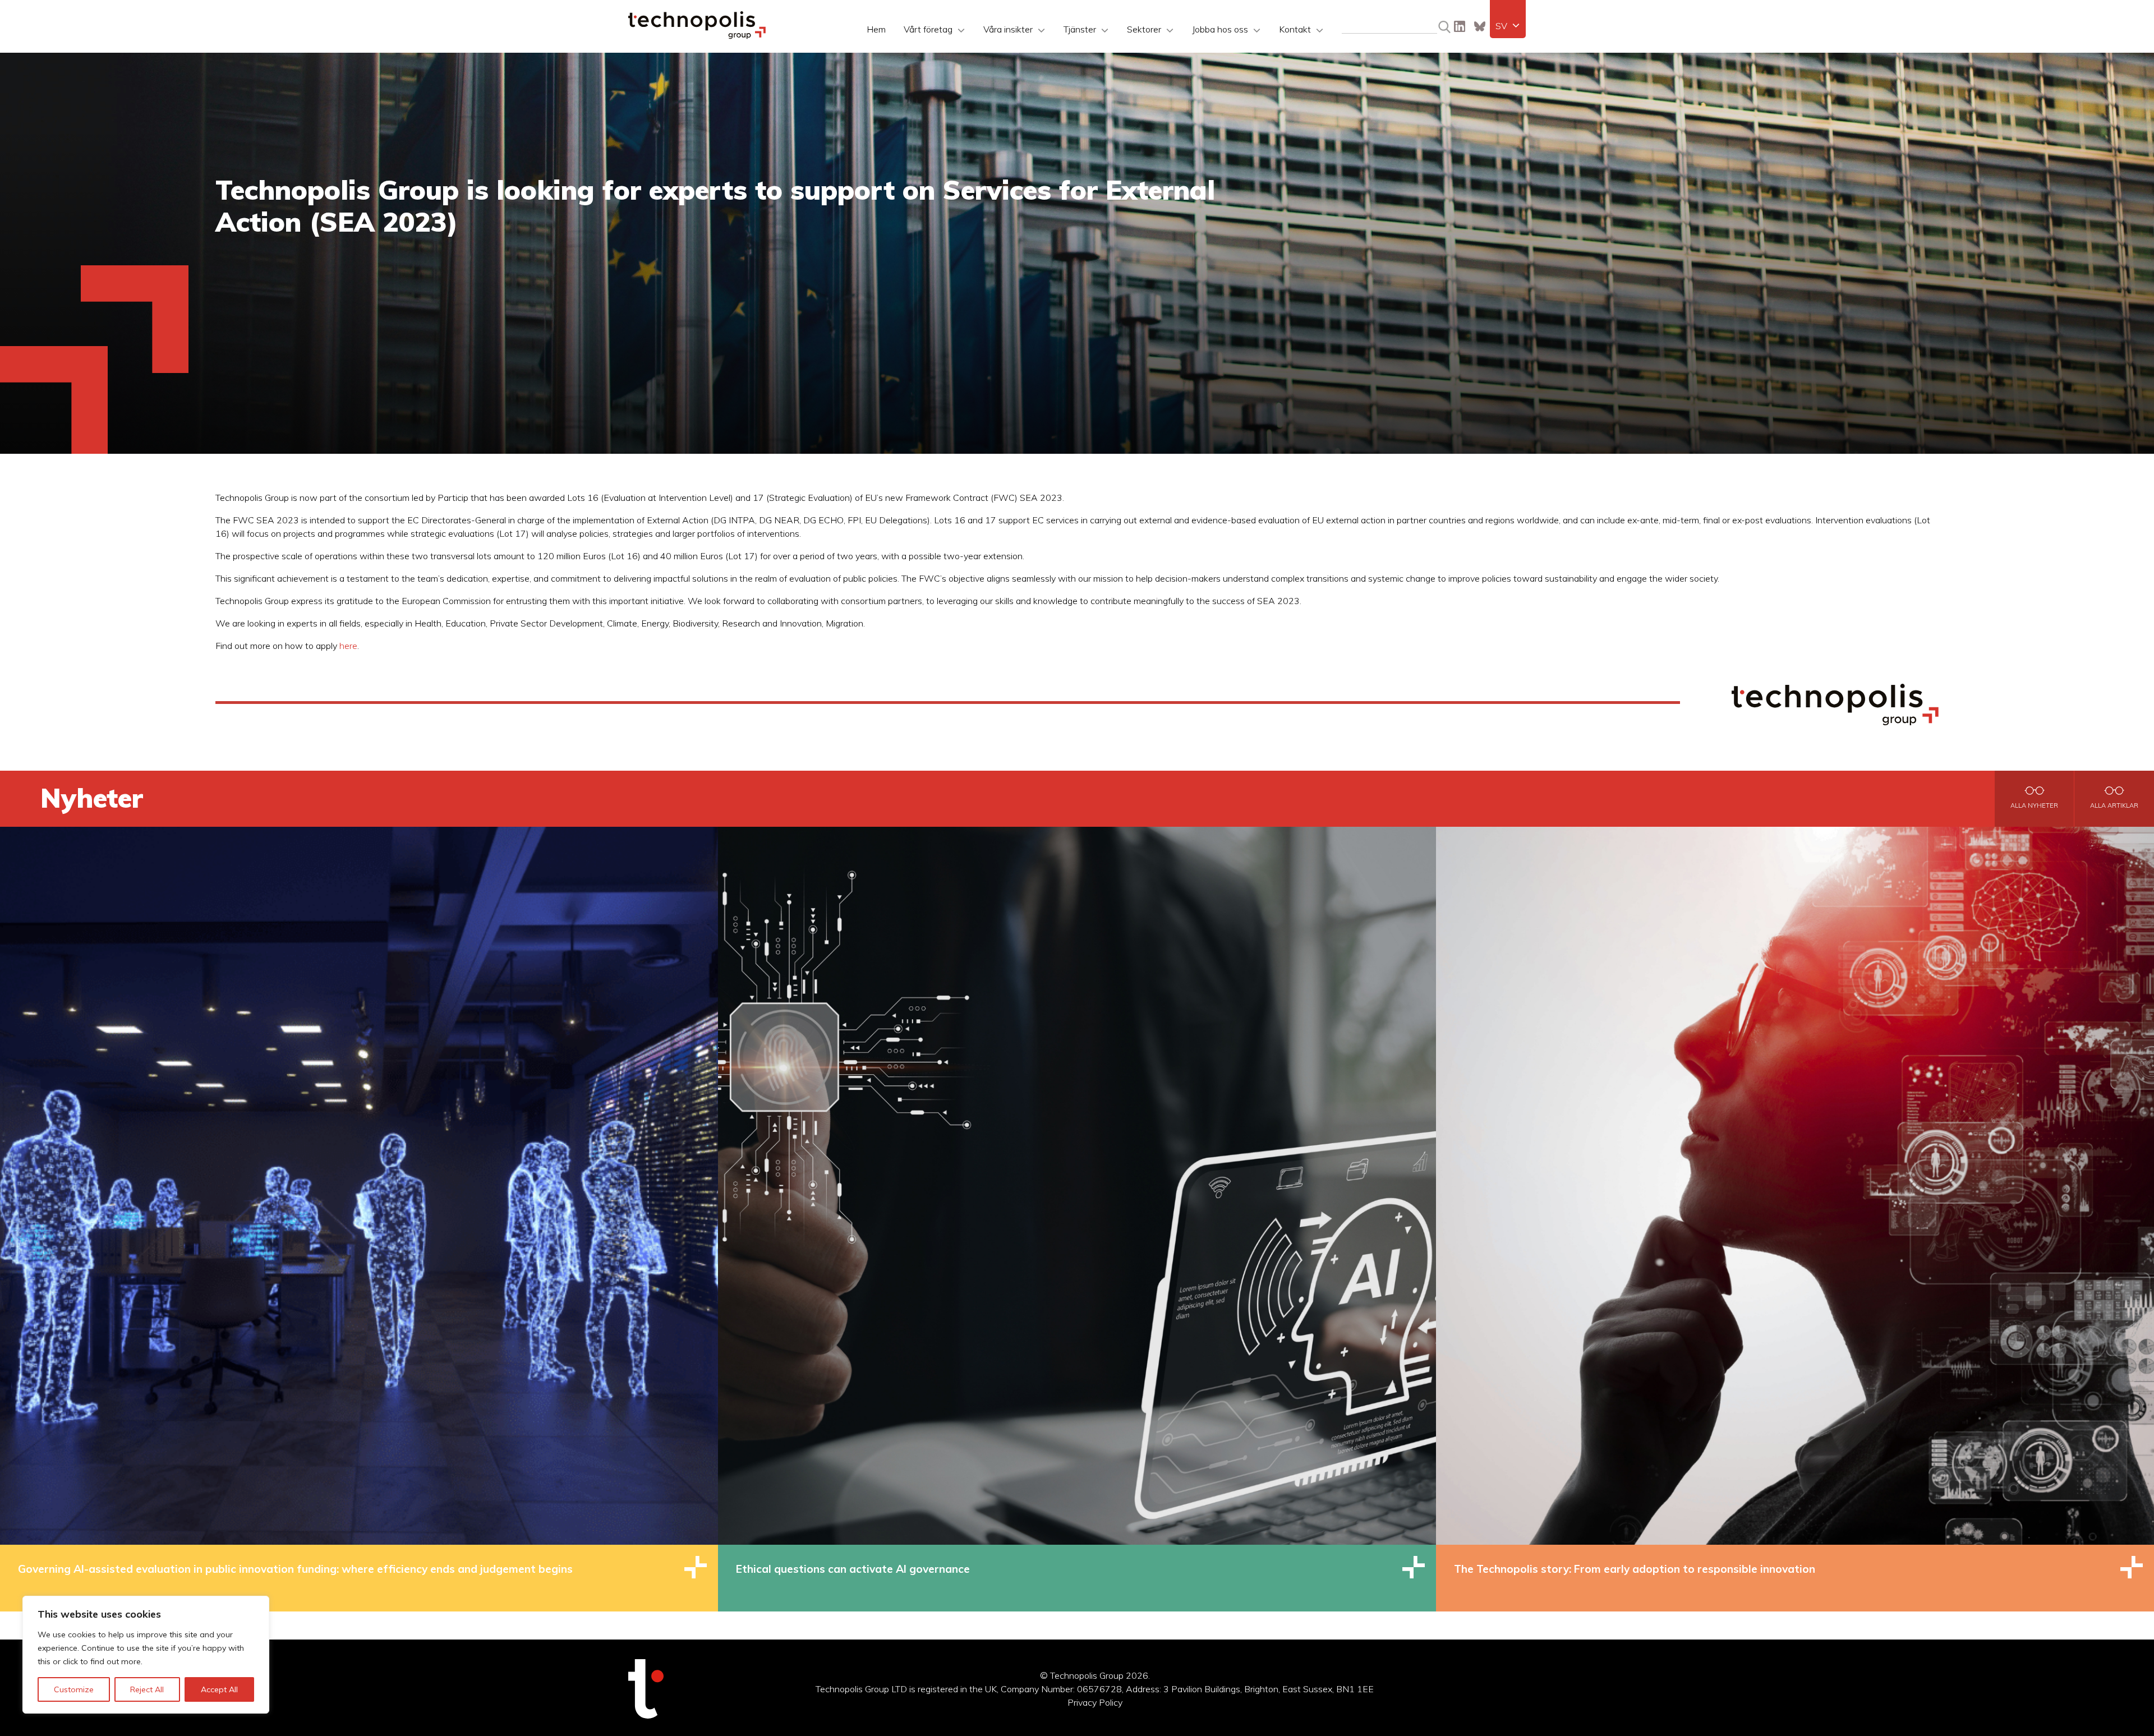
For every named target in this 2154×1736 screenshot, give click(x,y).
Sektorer (1144, 29)
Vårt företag (928, 29)
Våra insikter (1008, 29)
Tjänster (1080, 29)
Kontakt (1295, 29)
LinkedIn (1460, 26)
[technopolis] (697, 36)
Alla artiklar (2114, 805)
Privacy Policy (1095, 1702)
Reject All (147, 1689)
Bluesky (1480, 26)
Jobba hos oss (1220, 29)
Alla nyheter (2034, 805)
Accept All (219, 1689)
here (348, 646)
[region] (146, 1655)
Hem (876, 29)
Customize (74, 1689)
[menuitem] (1508, 26)
